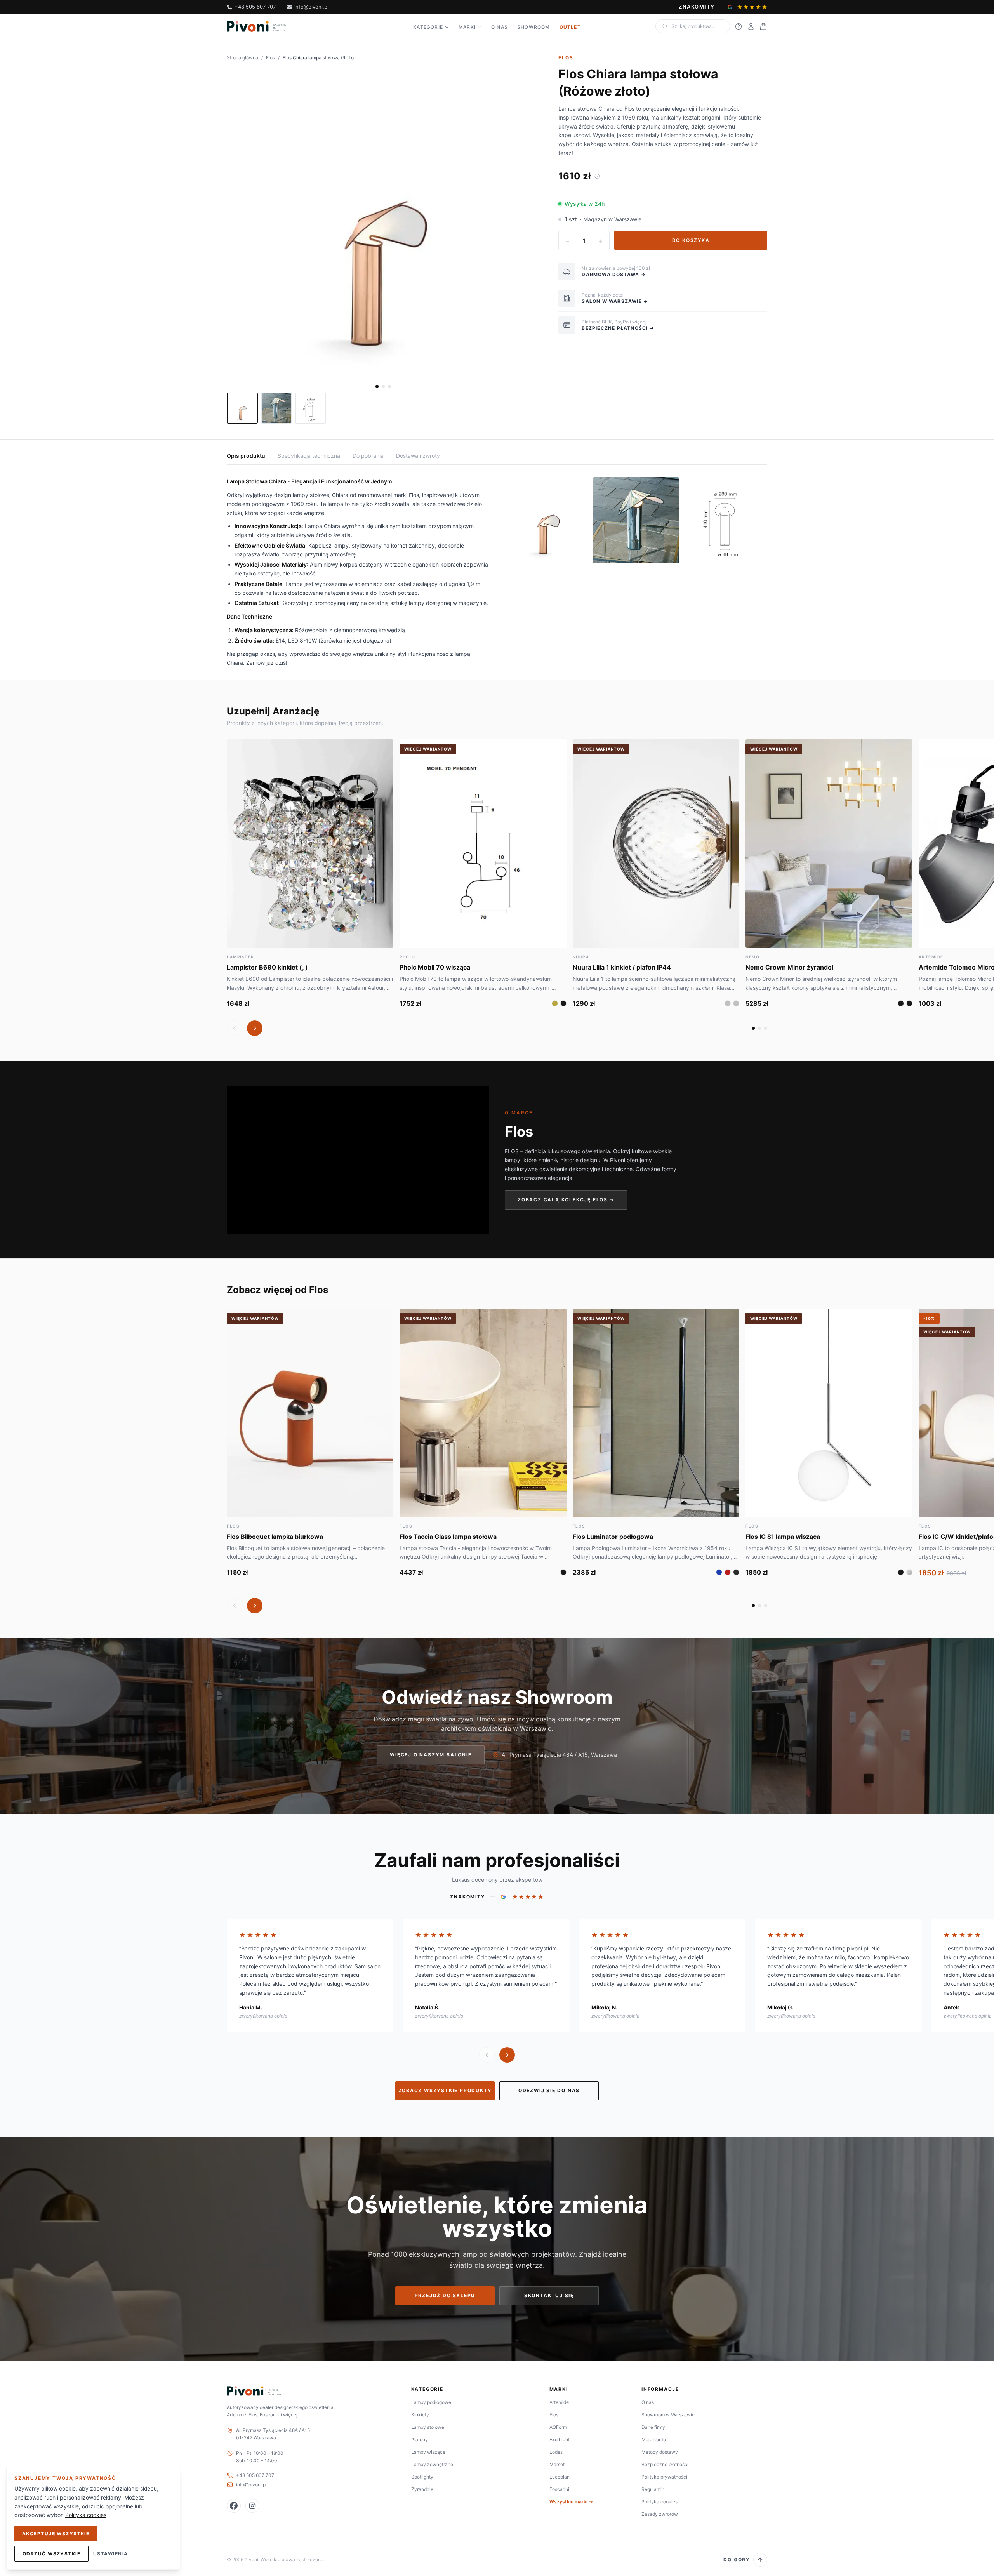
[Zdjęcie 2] (383, 386)
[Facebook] (234, 2506)
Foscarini (559, 2489)
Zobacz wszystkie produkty (445, 2090)
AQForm (558, 2427)
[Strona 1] (753, 1028)
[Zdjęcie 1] (377, 386)
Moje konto (654, 2440)
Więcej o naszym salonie (431, 1755)
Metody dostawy (660, 2452)
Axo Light (560, 2440)
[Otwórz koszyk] (763, 26)
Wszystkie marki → (571, 2502)
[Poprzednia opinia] (487, 2055)
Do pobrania (368, 456)
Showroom (534, 27)
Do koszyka (691, 240)
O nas (500, 27)
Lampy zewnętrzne (432, 2464)
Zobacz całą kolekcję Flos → (566, 1200)
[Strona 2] (759, 1028)
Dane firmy (653, 2427)
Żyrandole (422, 2489)
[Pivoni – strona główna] (258, 26)
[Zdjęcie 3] (389, 386)
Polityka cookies (659, 2502)
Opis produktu (246, 456)
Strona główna (242, 58)
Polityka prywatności (664, 2477)
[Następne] (255, 1028)
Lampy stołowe (428, 2427)
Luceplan (560, 2477)
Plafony (420, 2440)
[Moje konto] (751, 26)
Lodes (556, 2452)
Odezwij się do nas (549, 2090)
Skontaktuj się (549, 2295)
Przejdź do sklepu (445, 2295)
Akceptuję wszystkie (56, 2533)
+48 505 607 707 (255, 7)
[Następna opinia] (507, 2055)
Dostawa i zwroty (418, 456)
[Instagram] (252, 2506)
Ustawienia (110, 2554)
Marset (557, 2464)
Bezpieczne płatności (665, 2464)
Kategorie (428, 27)
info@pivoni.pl (311, 7)
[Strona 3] (766, 1028)
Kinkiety (420, 2415)
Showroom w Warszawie (668, 2415)
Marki (467, 27)
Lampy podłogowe (431, 2402)
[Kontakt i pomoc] (739, 26)
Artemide (559, 2402)
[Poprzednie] (235, 1028)
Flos (270, 58)
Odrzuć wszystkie (51, 2554)
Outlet (570, 27)
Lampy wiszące (428, 2452)
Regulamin (653, 2489)
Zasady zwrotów (660, 2514)
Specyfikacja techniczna (309, 456)
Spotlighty (422, 2477)
